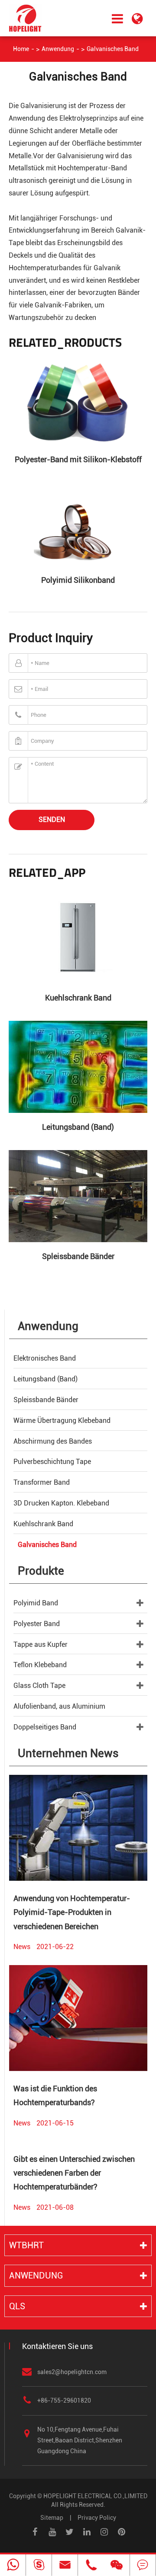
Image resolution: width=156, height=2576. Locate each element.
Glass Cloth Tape (39, 1686)
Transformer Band (42, 1482)
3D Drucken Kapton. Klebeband (61, 1503)
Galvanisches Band (113, 49)
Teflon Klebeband (40, 1665)
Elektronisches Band (45, 1358)
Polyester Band (37, 1624)
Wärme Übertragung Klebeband (62, 1421)
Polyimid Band (36, 1603)
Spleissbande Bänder (78, 1256)
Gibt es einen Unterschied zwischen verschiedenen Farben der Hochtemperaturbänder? (74, 2173)
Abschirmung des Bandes (53, 1441)
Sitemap (52, 2518)
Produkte (41, 1571)
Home (21, 49)
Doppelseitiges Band (45, 1727)
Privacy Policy (97, 2518)
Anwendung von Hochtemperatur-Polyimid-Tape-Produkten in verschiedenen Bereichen (72, 1912)
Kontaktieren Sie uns (57, 2346)
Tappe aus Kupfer (41, 1644)
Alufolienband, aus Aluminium (59, 1706)
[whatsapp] (13, 2565)
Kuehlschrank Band (78, 998)
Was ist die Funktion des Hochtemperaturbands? (55, 2095)
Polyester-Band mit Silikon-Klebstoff (78, 459)
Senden (52, 820)
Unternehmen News (68, 1753)
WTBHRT (26, 2245)
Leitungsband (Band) (78, 1127)
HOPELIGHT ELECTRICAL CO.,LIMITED (95, 2496)
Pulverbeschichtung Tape (52, 1462)
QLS (17, 2306)
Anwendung (58, 49)
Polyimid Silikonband (78, 580)
